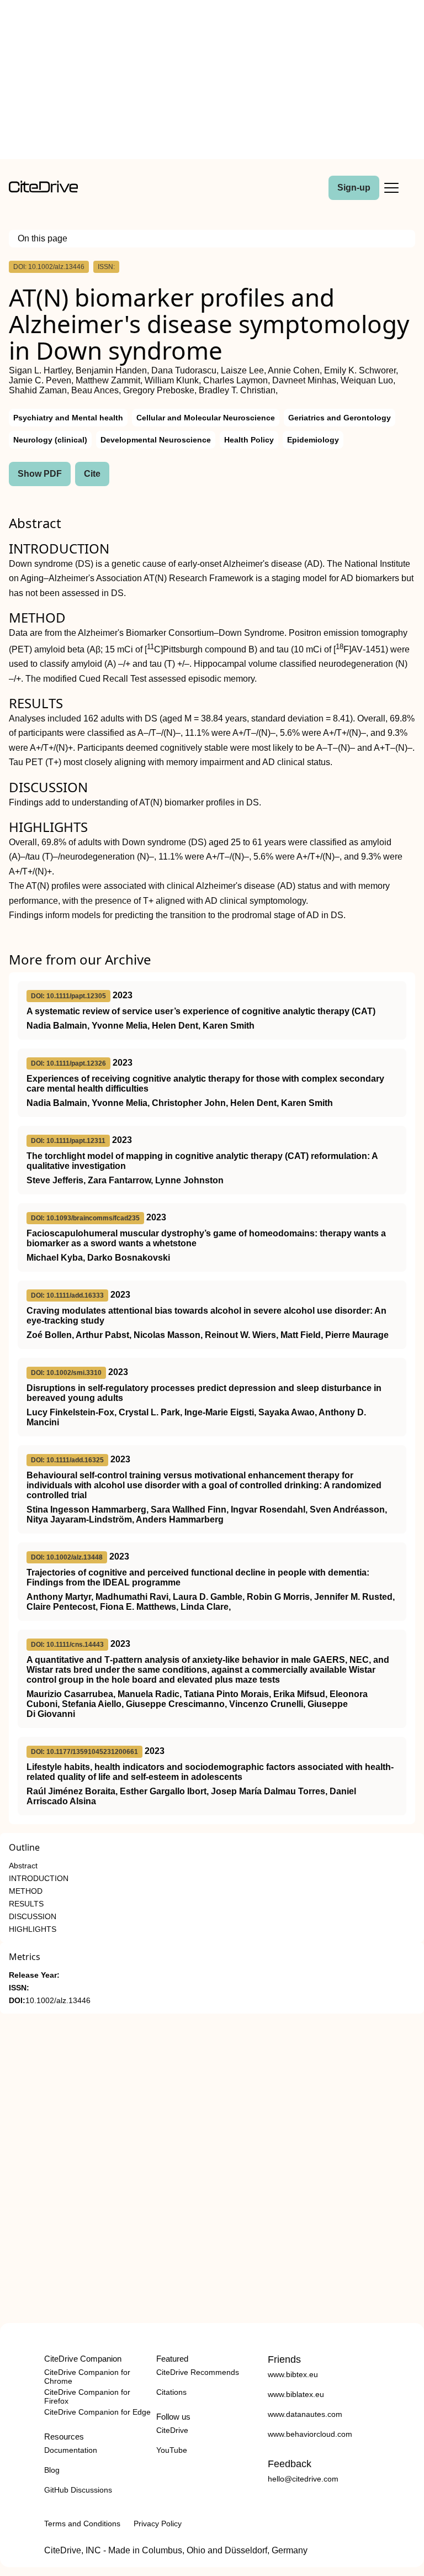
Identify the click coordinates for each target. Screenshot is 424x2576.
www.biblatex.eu (296, 2394)
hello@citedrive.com (303, 2479)
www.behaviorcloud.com (310, 2434)
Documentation (71, 2450)
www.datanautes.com (305, 2414)
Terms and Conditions (82, 2524)
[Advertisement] (212, 82)
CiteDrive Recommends (198, 2372)
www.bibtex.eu (293, 2374)
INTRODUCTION (39, 1879)
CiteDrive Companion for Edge (97, 2412)
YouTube (172, 2450)
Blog (52, 2470)
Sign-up (354, 188)
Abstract (23, 1866)
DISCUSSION (33, 1917)
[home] (43, 190)
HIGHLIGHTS (33, 1929)
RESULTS (26, 1904)
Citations (171, 2392)
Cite (92, 474)
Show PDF (40, 474)
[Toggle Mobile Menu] (391, 188)
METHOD (26, 1891)
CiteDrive (172, 2430)
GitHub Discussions (78, 2490)
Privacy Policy (158, 2524)
